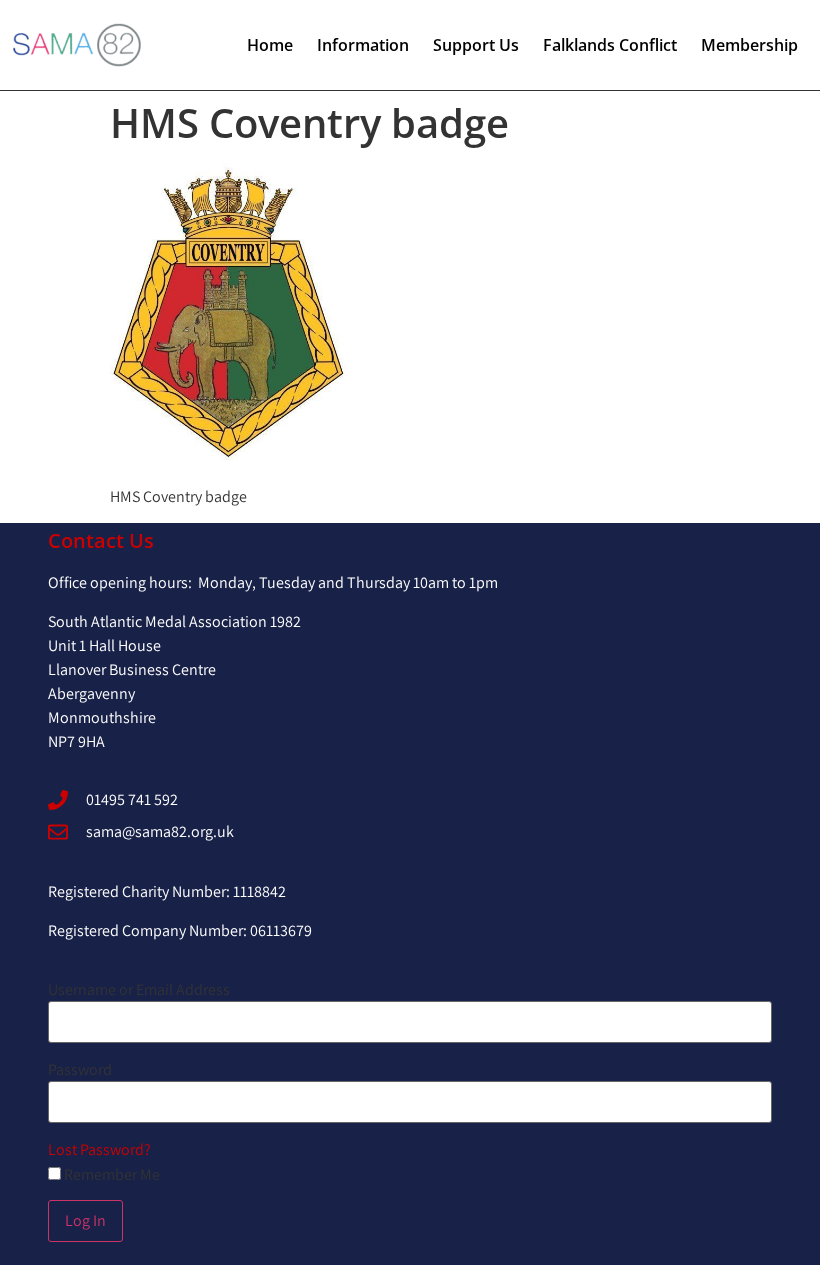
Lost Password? (99, 1149)
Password (80, 1070)
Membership (749, 45)
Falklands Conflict (610, 45)
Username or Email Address (139, 990)
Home (270, 45)
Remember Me (110, 1175)
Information (363, 45)
